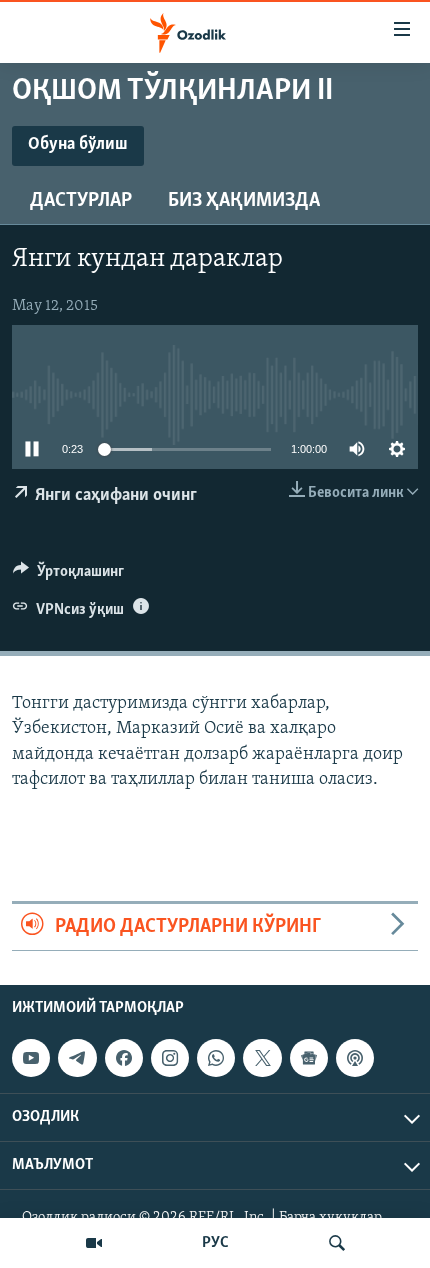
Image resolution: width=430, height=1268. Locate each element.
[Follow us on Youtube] (31, 1058)
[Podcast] (355, 1058)
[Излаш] (337, 1243)
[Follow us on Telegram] (77, 1058)
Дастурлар (81, 201)
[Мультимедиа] (94, 1243)
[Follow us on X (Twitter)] (262, 1058)
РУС (215, 1243)
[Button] (68, 576)
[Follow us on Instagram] (170, 1058)
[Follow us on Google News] (309, 1058)
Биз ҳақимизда (244, 201)
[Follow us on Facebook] (124, 1058)
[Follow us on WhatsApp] (216, 1058)
